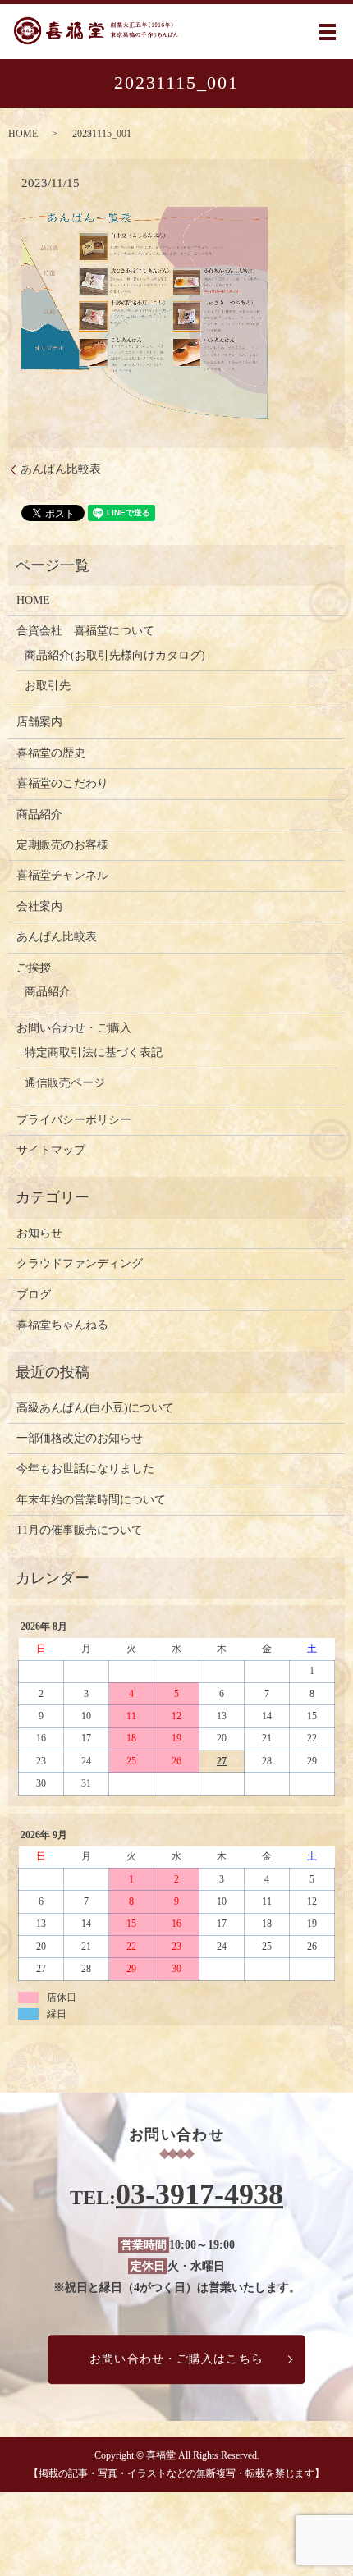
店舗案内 (39, 722)
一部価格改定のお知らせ (80, 1438)
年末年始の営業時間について (91, 1500)
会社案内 (39, 906)
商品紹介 (39, 814)
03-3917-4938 (199, 2194)
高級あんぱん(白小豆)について (95, 1408)
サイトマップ (51, 1150)
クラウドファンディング (80, 1263)
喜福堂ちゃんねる (62, 1325)
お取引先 (48, 686)
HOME (23, 134)
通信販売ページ (65, 1083)
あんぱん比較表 (61, 469)
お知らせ (39, 1233)
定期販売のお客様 (62, 845)
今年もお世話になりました (85, 1469)
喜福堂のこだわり (62, 783)
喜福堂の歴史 (51, 753)
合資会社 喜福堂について (85, 631)
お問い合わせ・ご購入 (74, 1028)
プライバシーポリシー (74, 1120)
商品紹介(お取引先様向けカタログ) (115, 655)
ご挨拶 (34, 968)
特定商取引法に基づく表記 (94, 1052)
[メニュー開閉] (328, 32)
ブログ (34, 1295)
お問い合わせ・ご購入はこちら (176, 2359)
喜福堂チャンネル (62, 875)
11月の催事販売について (80, 1530)
